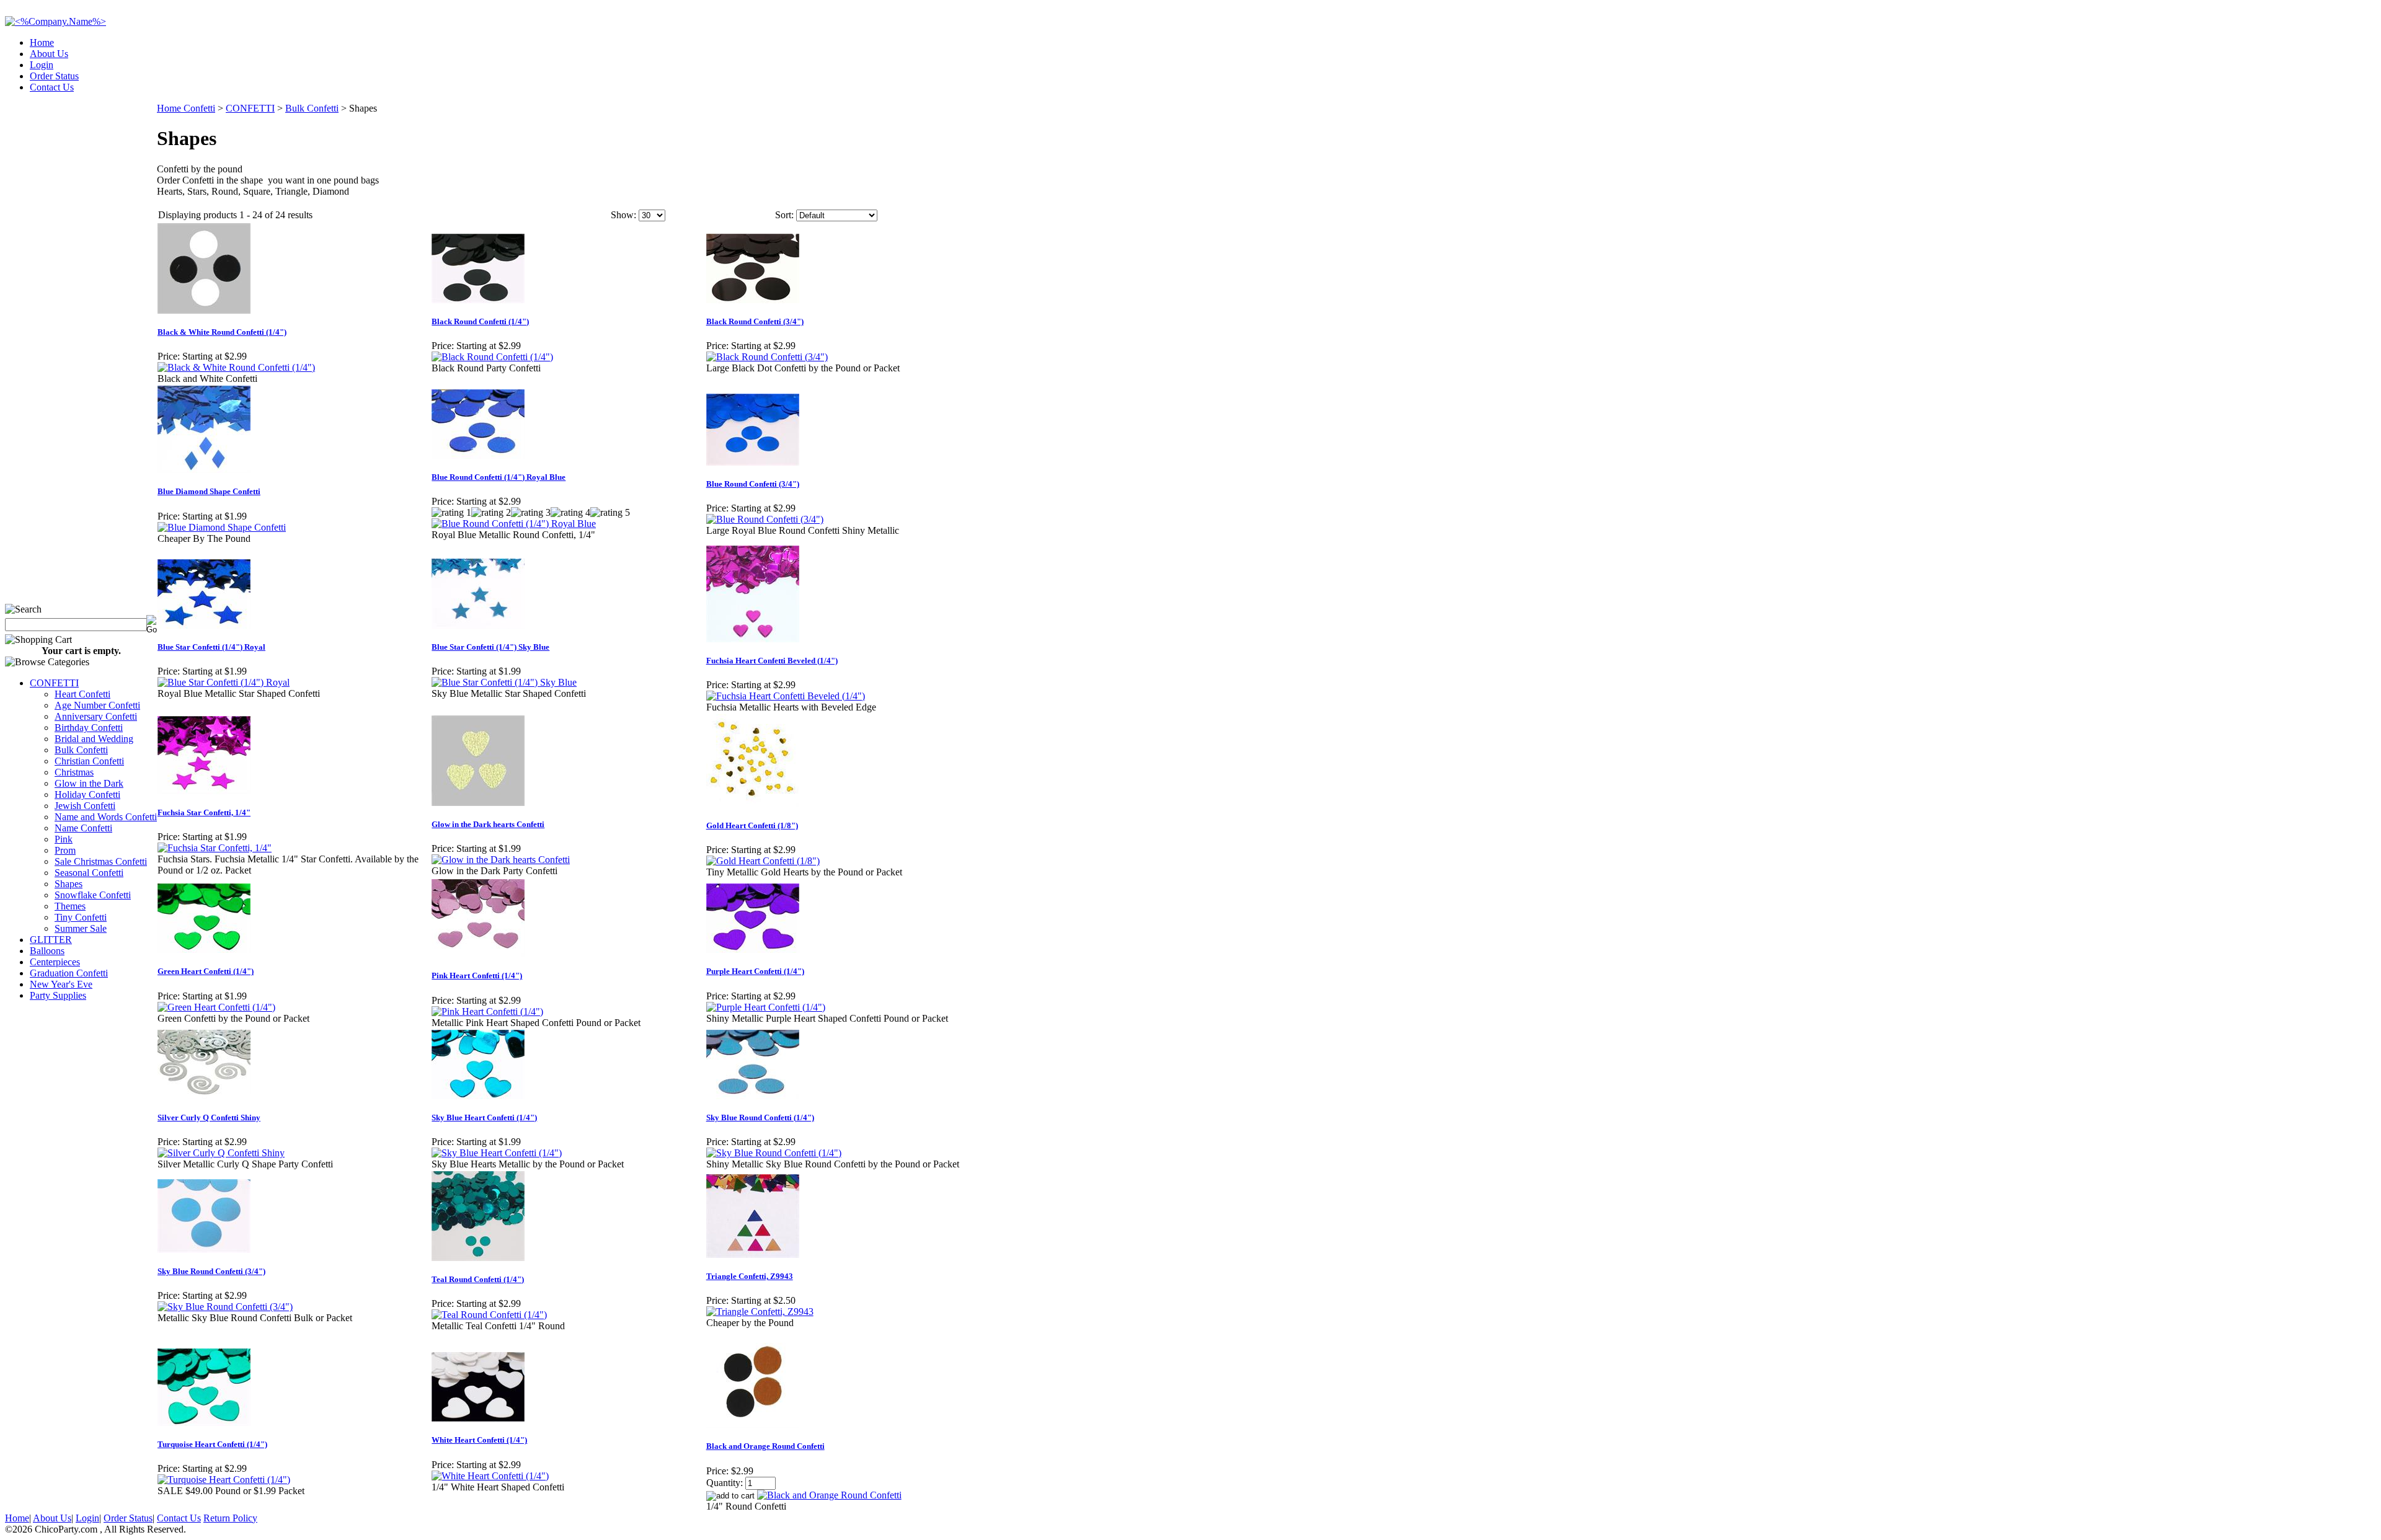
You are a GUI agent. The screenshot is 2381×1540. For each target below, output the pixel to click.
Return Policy (230, 1518)
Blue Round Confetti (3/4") (753, 484)
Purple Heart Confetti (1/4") (755, 971)
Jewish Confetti (85, 806)
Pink (64, 839)
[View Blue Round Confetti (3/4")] (765, 519)
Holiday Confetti (87, 794)
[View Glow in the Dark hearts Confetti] (501, 860)
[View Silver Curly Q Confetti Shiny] (221, 1153)
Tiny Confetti (81, 917)
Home (42, 42)
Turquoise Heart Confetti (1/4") (212, 1444)
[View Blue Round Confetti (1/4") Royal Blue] (514, 524)
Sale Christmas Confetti (101, 861)
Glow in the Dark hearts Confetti (488, 824)
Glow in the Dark (89, 783)
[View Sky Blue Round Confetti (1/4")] (774, 1153)
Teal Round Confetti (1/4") (478, 1279)
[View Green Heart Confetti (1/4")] (216, 1007)
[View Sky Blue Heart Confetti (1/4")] (497, 1153)
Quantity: (725, 1483)
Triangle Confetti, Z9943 (750, 1276)
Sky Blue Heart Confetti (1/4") (484, 1117)
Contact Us (52, 87)
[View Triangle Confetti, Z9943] (760, 1312)
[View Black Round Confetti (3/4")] (767, 357)
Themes (70, 906)
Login (42, 65)
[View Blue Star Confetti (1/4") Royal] (224, 682)
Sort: (784, 215)
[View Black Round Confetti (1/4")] (492, 357)
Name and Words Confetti (106, 817)
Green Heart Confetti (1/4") (206, 971)
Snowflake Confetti (93, 895)
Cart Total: (2332, 83)
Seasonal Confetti (89, 873)
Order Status (54, 76)
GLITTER (51, 940)
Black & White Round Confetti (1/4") (222, 332)
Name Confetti (83, 828)
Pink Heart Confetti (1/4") (477, 976)
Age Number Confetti (97, 705)
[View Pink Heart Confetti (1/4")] (487, 1011)
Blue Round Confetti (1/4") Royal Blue (499, 477)
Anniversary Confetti (96, 716)
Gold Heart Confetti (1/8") (752, 825)
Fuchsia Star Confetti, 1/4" (204, 812)
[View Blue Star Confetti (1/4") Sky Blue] (504, 682)
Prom (65, 850)
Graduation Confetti (69, 973)
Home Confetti (186, 108)
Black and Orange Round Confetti (765, 1446)
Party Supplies (58, 995)
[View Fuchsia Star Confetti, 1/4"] (215, 848)
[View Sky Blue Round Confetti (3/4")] (225, 1307)
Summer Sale (81, 928)
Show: (623, 215)
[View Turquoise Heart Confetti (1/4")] (224, 1480)
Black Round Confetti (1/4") (480, 321)
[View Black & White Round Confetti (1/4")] (236, 367)
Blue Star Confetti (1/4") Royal (211, 647)
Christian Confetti (89, 761)
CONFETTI (54, 683)
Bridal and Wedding (94, 739)
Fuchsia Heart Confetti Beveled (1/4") (772, 661)
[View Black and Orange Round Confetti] (829, 1495)
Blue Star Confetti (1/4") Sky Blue (490, 647)
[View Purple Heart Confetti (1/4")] (766, 1007)
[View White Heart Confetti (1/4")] (490, 1476)
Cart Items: (2264, 83)
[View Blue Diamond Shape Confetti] (222, 527)
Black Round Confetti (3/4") (755, 321)
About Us (49, 54)
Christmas (74, 772)
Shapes (69, 884)
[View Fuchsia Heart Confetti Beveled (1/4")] (786, 696)
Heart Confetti (82, 694)
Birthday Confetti (89, 728)
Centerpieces (55, 962)
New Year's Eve (61, 984)
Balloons (47, 951)
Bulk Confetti (81, 750)
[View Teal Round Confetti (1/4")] (489, 1315)
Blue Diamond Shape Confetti (209, 491)
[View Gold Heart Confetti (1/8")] (763, 861)
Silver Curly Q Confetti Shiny (209, 1117)
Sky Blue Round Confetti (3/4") (211, 1271)
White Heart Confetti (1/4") (479, 1440)
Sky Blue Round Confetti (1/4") (760, 1117)
